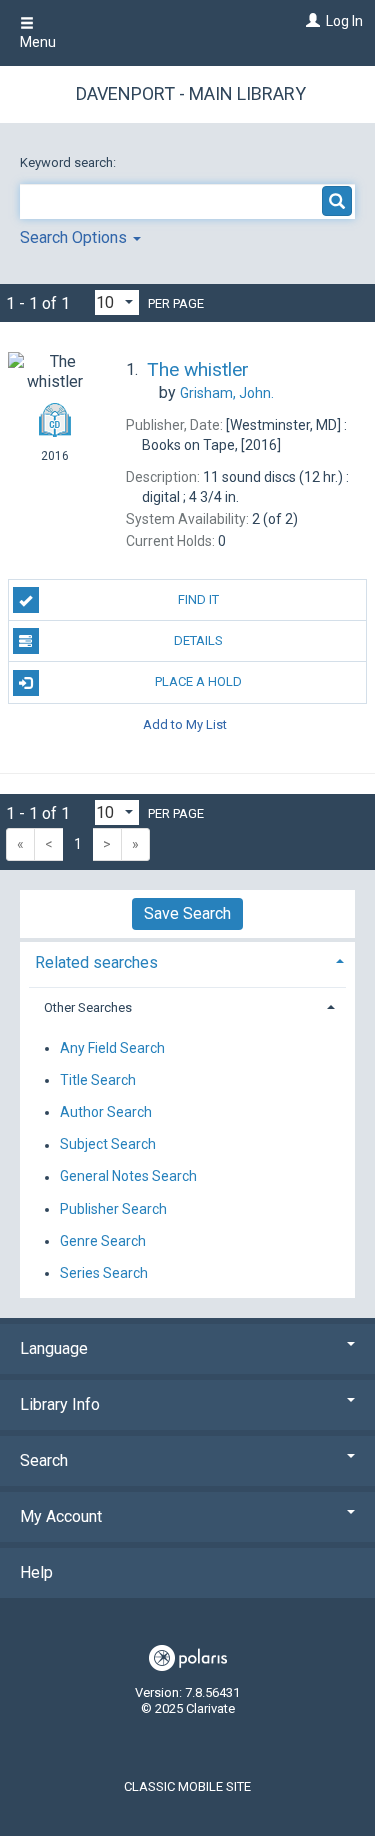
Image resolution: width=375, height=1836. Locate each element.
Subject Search (108, 1145)
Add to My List (185, 724)
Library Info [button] (60, 1404)
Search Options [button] (75, 237)
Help (36, 1572)
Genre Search (103, 1241)
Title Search (98, 1080)
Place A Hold (198, 681)
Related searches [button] (96, 962)
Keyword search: (69, 162)
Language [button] (54, 1348)
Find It (198, 599)
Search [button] (44, 1460)
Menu (38, 42)
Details (198, 640)
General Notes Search (128, 1177)
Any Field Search (112, 1048)
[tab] (187, 960)
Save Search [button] (187, 913)
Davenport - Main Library (191, 93)
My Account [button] (61, 1516)
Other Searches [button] (88, 1007)
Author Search (106, 1112)
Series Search (104, 1273)
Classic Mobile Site (187, 1786)
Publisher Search (113, 1209)
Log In (344, 21)
